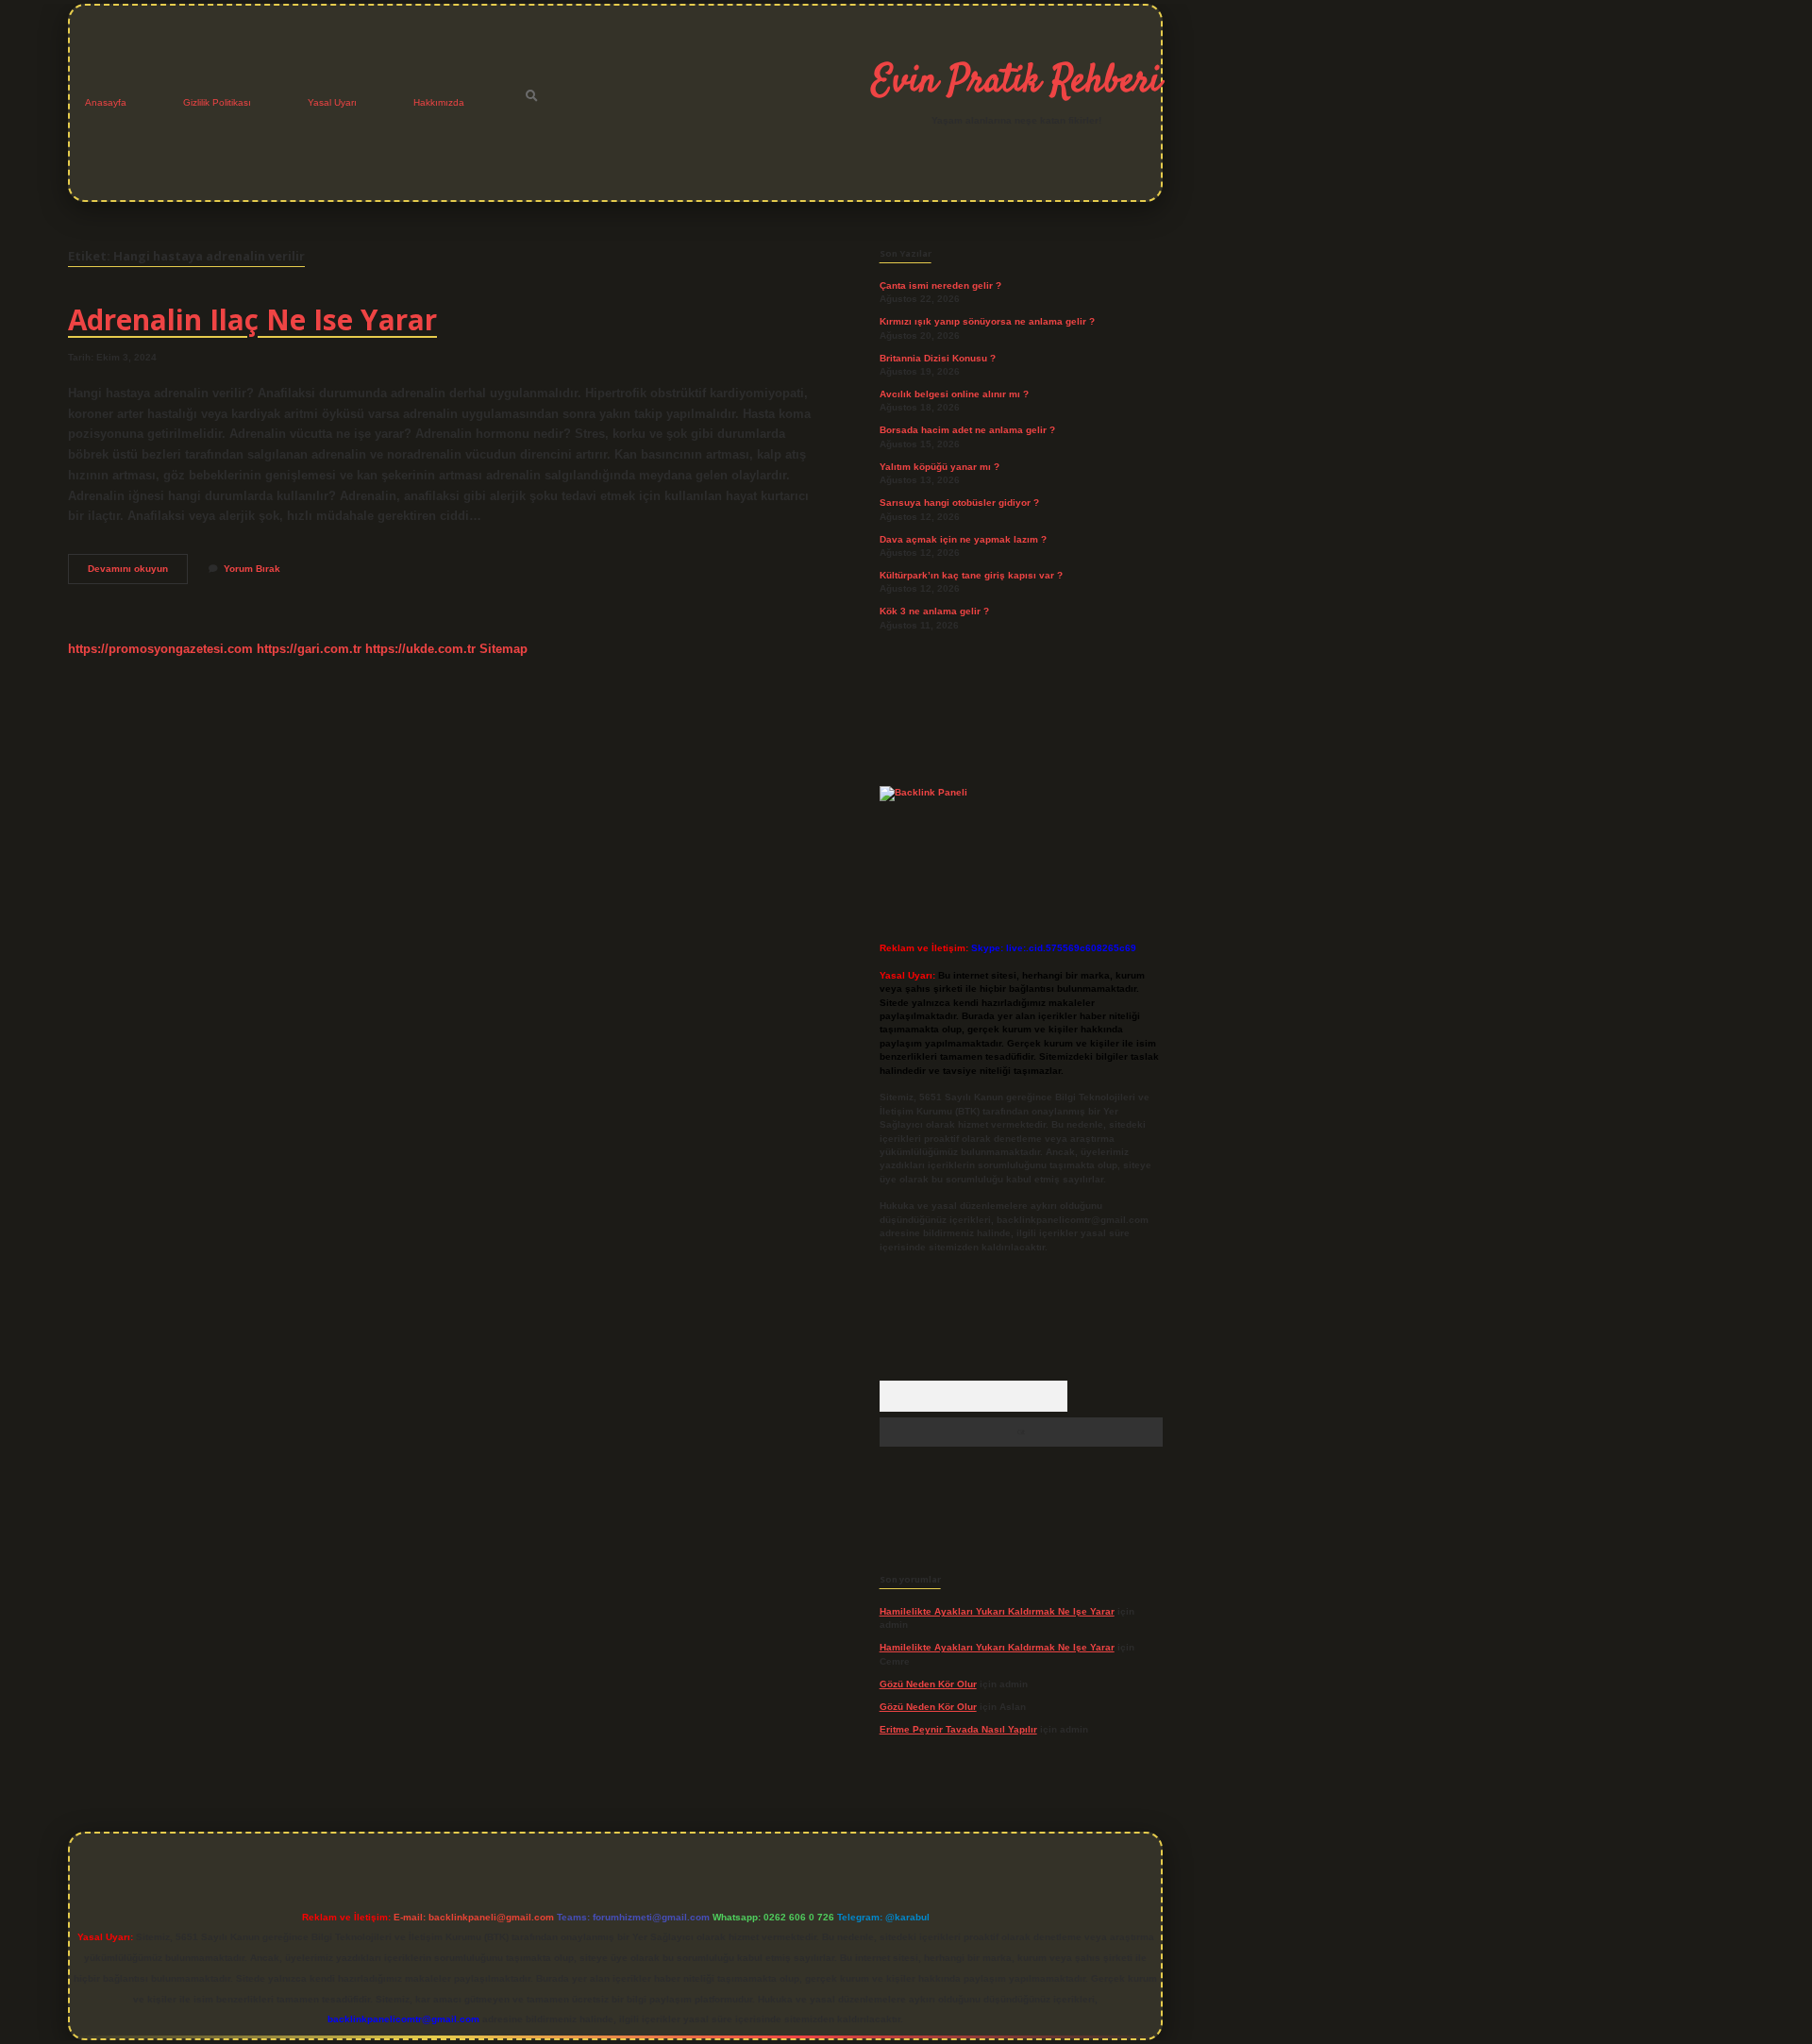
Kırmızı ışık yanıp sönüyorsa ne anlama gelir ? (987, 321)
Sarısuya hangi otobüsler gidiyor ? (959, 503)
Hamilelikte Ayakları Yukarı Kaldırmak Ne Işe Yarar (997, 1611)
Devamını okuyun (138, 573)
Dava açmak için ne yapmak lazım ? (963, 539)
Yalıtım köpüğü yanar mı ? (940, 467)
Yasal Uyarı (332, 102)
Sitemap (503, 649)
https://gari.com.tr (309, 649)
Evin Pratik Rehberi (1016, 82)
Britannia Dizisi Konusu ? (938, 358)
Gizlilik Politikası (217, 102)
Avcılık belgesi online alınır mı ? (954, 394)
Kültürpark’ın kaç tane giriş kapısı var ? (971, 575)
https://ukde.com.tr (420, 649)
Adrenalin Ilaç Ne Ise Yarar (252, 319)
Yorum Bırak (252, 569)
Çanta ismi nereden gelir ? (940, 285)
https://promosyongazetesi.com (160, 649)
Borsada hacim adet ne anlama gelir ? (967, 430)
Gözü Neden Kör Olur (928, 1684)
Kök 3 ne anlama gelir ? (934, 611)
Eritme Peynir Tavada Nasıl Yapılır (958, 1729)
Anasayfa (106, 102)
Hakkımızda (439, 102)
